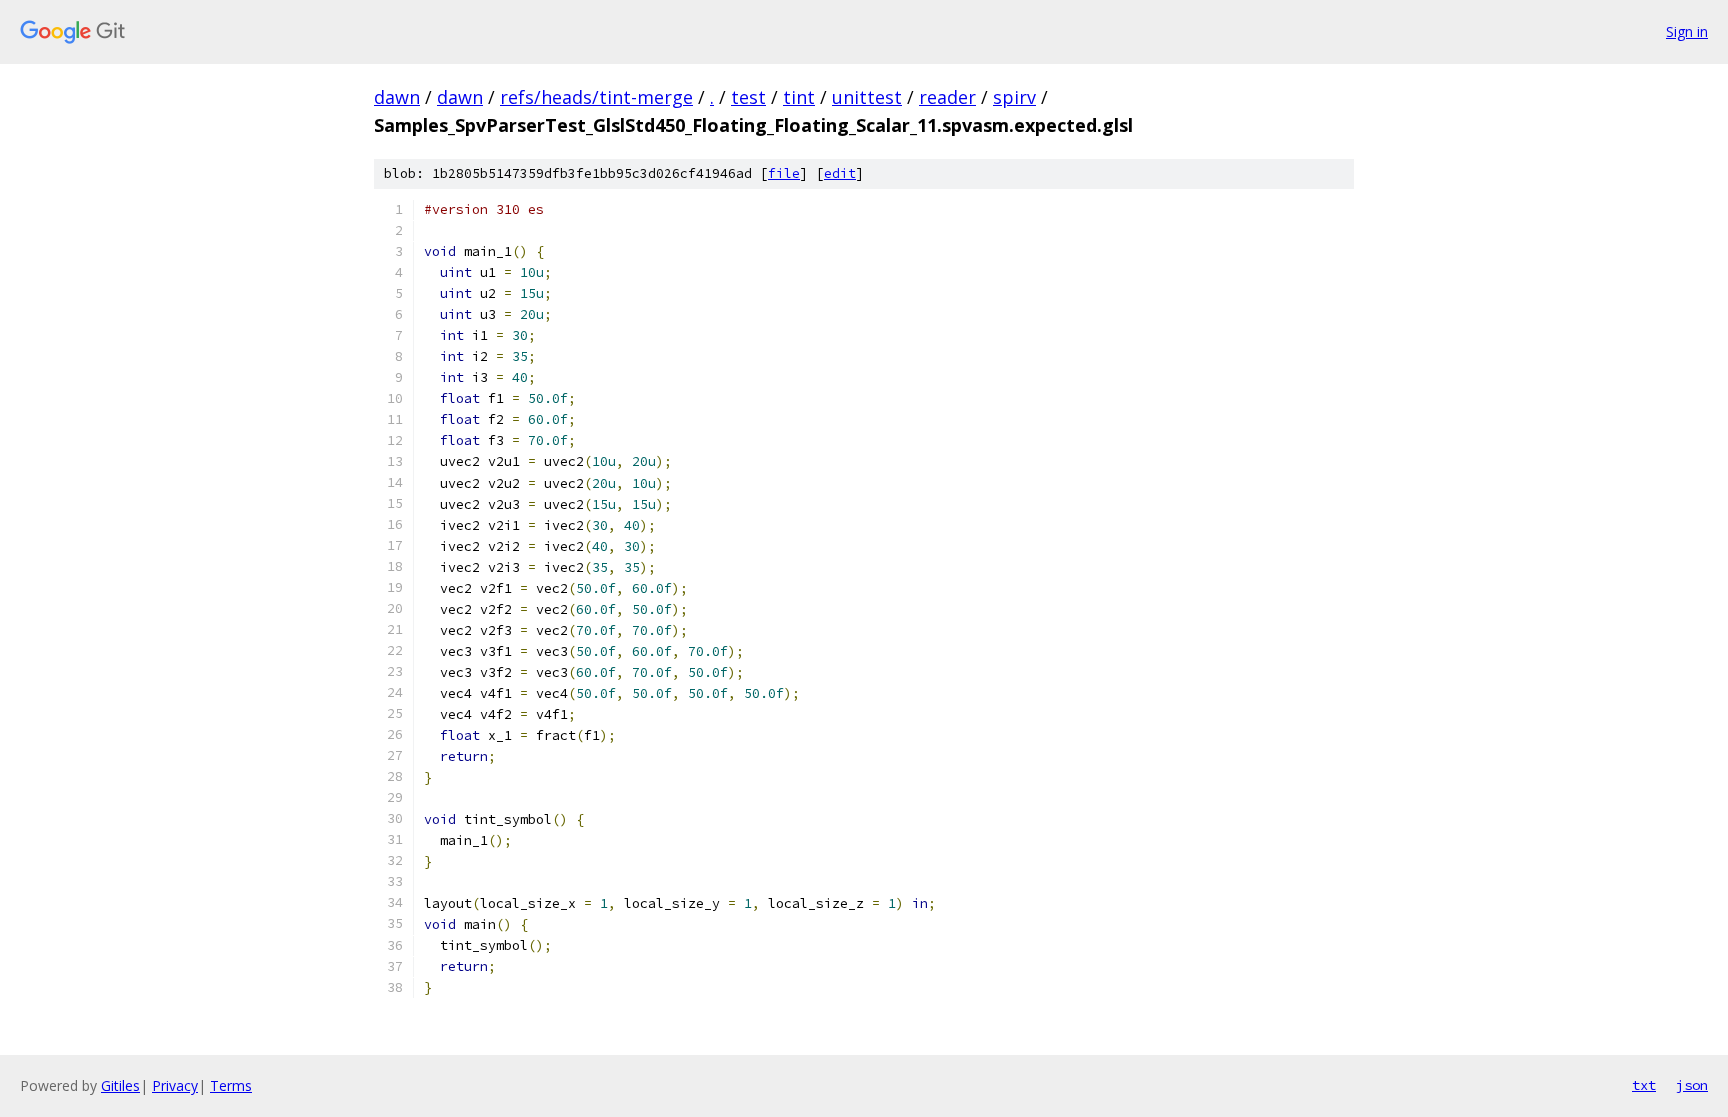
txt (1644, 1085)
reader (947, 97)
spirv (1014, 97)
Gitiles (120, 1085)
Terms (231, 1085)
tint (799, 97)
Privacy (175, 1085)
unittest (867, 97)
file (784, 173)
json (1692, 1085)
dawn (397, 97)
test (748, 97)
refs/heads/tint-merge (596, 97)
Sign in (1687, 31)
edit (840, 173)
